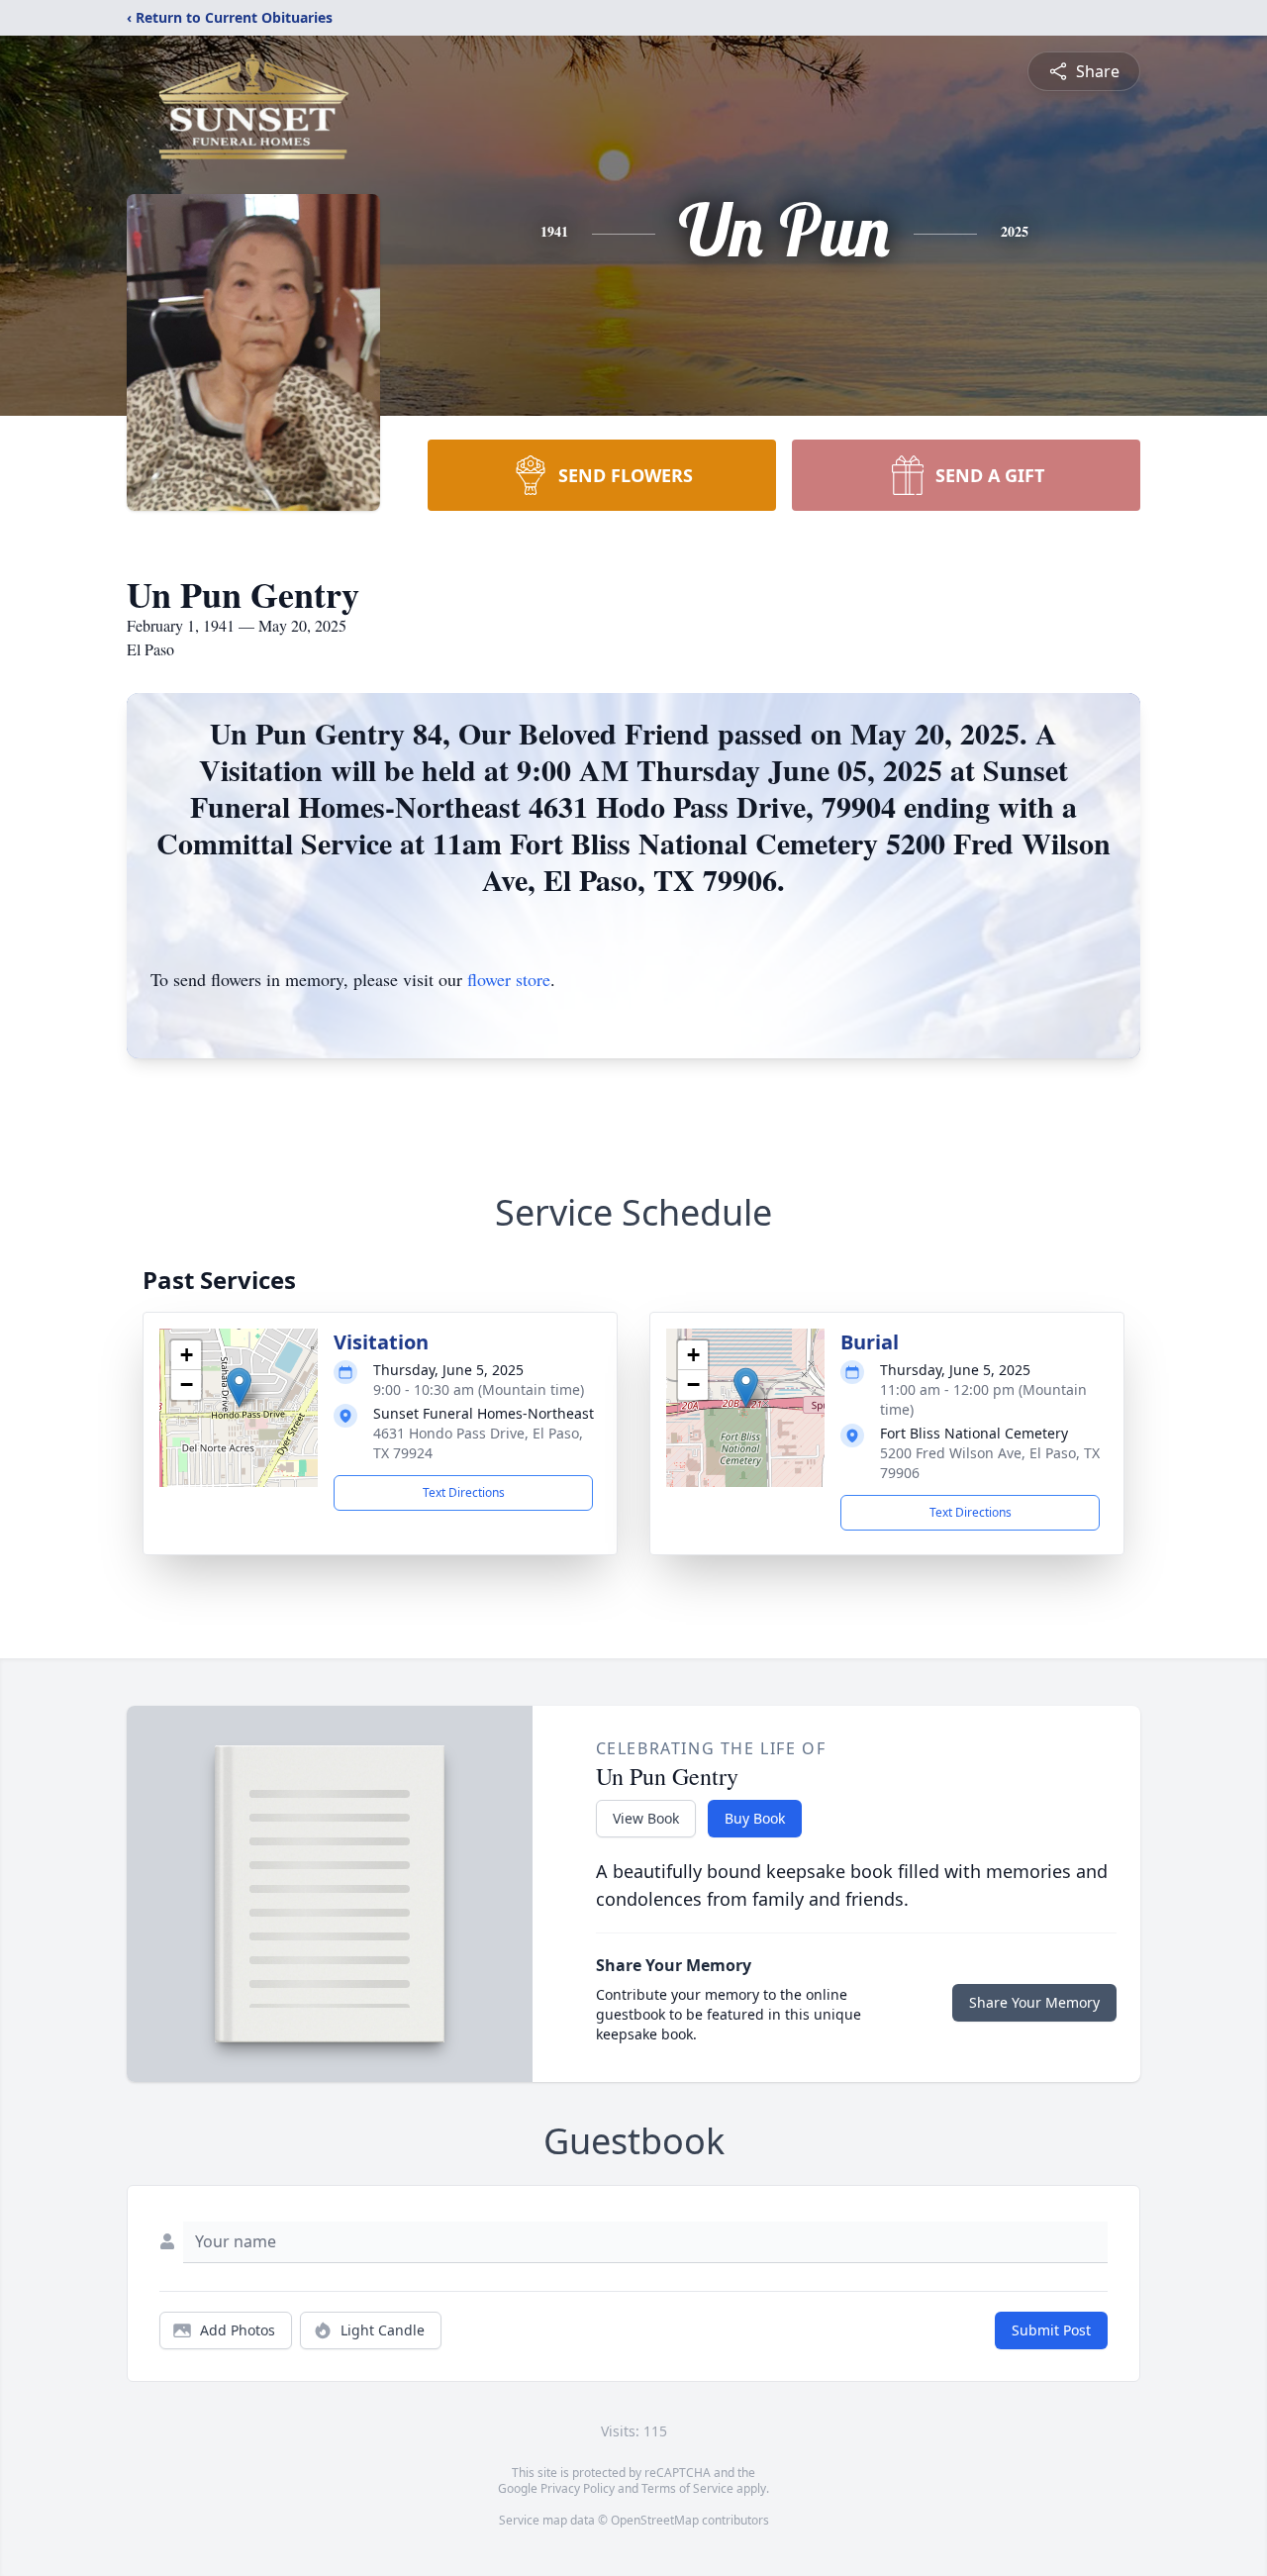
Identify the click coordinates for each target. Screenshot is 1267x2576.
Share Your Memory (1034, 2002)
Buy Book (755, 1818)
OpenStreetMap (655, 2520)
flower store (509, 979)
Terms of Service (687, 2488)
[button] (239, 1387)
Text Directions (464, 1492)
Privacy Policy (578, 2488)
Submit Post (1051, 2330)
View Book (646, 1818)
